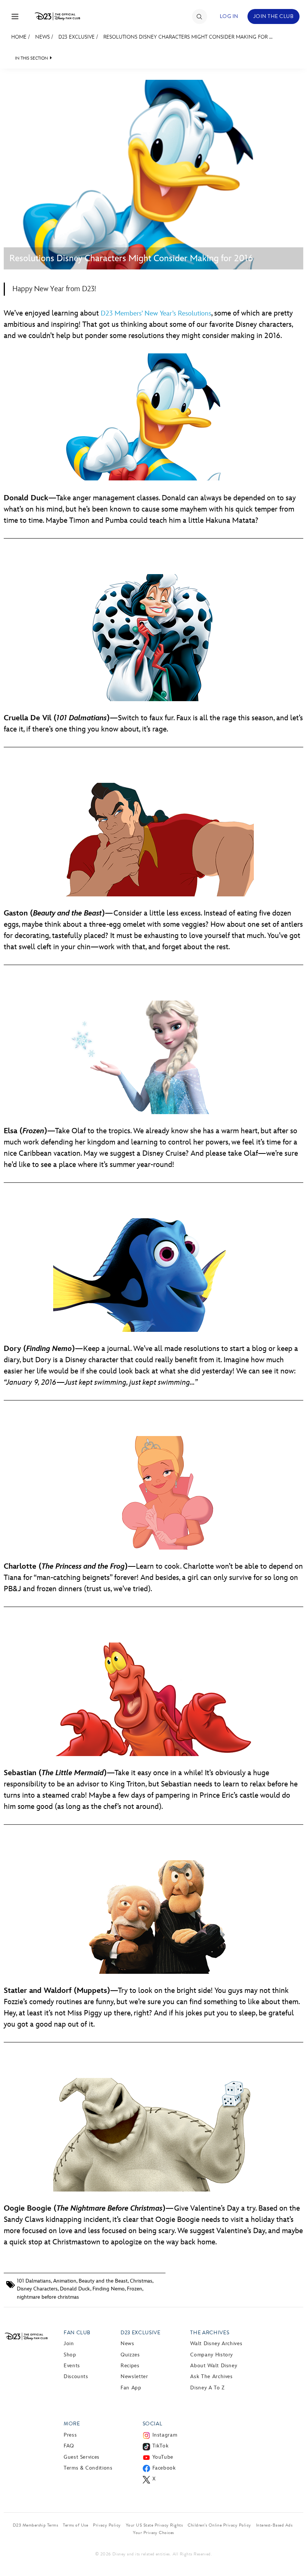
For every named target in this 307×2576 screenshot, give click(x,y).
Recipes (130, 2366)
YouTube (163, 2457)
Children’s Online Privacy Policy (219, 2525)
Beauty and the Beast (103, 2281)
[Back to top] (293, 2555)
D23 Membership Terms (36, 2525)
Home (19, 37)
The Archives (210, 2333)
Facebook (164, 2468)
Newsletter (134, 2376)
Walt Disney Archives (216, 2343)
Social (153, 2424)
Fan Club (77, 2333)
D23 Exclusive (77, 37)
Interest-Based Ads (274, 2525)
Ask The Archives (211, 2376)
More (72, 2424)
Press (70, 2435)
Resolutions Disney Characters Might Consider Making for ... (188, 37)
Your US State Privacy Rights (154, 2525)
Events (72, 2366)
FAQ (69, 2446)
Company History (212, 2355)
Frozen (135, 2289)
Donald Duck (75, 2289)
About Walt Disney (214, 2366)
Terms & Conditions (88, 2468)
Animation (65, 2281)
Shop (70, 2355)
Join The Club (273, 16)
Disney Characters (37, 2289)
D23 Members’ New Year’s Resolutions (156, 313)
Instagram (165, 2435)
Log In (229, 16)
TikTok (161, 2446)
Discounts (76, 2376)
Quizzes (130, 2355)
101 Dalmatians (34, 2281)
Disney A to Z (207, 2388)
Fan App (131, 2388)
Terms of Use (75, 2525)
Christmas (141, 2281)
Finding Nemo (109, 2289)
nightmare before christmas (48, 2297)
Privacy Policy (107, 2525)
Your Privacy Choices (153, 2533)
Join (69, 2343)
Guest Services (82, 2457)
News (42, 37)
